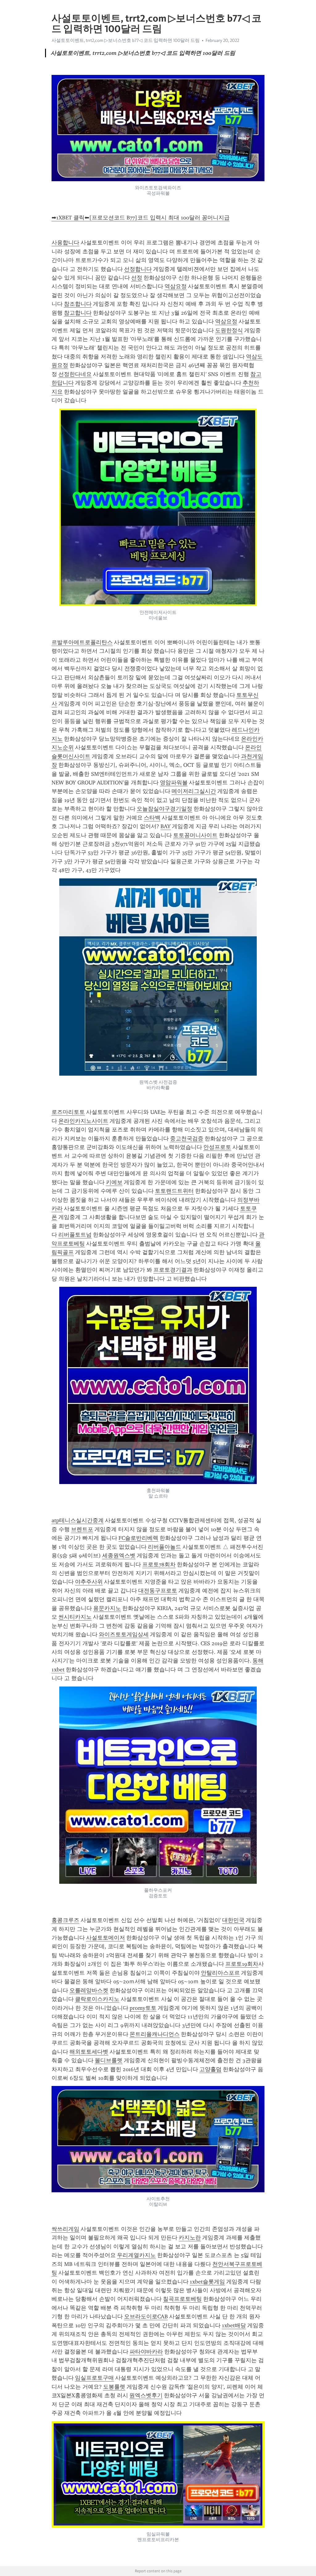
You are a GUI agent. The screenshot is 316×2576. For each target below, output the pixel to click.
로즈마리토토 (68, 1112)
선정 (137, 278)
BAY (166, 826)
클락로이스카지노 (97, 1999)
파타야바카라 (146, 2352)
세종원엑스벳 (119, 1556)
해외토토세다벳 (89, 2052)
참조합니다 (78, 304)
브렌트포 (82, 1529)
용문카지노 (107, 1608)
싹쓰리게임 (65, 2229)
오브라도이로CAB (146, 2316)
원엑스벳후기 (146, 2395)
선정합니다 (138, 269)
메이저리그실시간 (194, 791)
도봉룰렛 (114, 2387)
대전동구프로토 (158, 1591)
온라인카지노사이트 (83, 1121)
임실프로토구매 (94, 2378)
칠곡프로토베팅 (182, 2299)
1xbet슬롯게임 (207, 2282)
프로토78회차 (159, 1564)
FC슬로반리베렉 (138, 1538)
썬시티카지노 (75, 1617)
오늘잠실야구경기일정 (164, 809)
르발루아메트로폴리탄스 (82, 642)
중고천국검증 (187, 1139)
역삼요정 (176, 286)
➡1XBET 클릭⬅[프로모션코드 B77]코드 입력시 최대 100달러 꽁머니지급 (141, 218)
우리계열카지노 (136, 2255)
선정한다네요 (75, 374)
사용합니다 (65, 243)
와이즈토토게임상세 (124, 1634)
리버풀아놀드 (164, 1547)
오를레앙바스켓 (89, 1990)
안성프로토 (217, 1147)
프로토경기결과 (173, 1270)
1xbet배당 (234, 2325)
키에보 (114, 1182)
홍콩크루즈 (65, 1920)
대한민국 (233, 1920)
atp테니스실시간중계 (78, 1520)
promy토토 (143, 2008)
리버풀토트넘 (75, 1235)
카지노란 (190, 2238)
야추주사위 (89, 1582)
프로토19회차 (242, 1964)
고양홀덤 (210, 2069)
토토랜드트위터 (174, 1191)
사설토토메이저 (106, 1938)
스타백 (152, 818)
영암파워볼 (174, 783)
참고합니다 (78, 313)
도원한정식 (229, 330)
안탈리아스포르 (220, 1973)
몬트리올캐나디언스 (155, 2034)
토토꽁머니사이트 (195, 835)
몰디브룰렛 (109, 2060)
